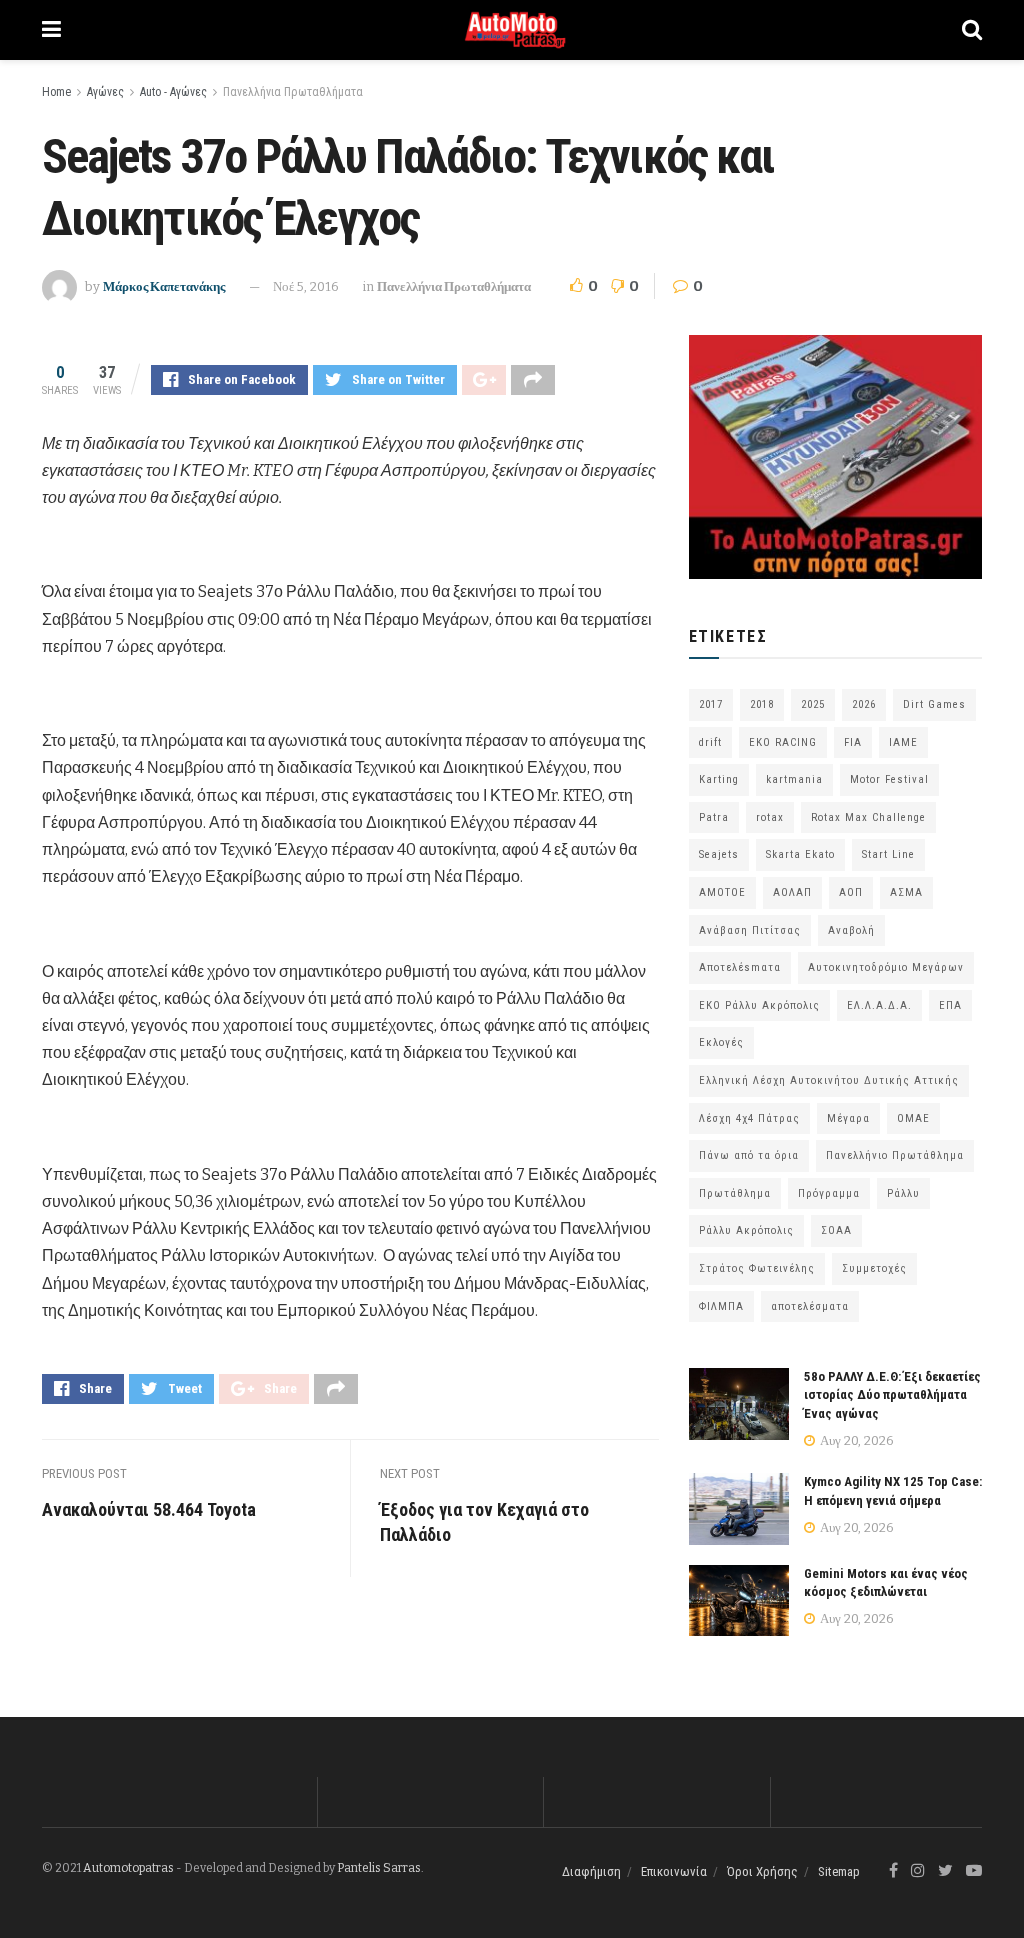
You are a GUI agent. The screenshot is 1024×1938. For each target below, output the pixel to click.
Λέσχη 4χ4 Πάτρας (749, 1118)
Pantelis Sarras (379, 1868)
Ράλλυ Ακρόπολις (746, 1230)
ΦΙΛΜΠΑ (721, 1306)
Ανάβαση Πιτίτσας (750, 930)
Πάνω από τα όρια (749, 1155)
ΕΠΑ (950, 1005)
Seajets (719, 854)
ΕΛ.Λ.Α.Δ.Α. (879, 1005)
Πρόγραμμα (829, 1193)
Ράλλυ (903, 1193)
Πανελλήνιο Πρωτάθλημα (895, 1155)
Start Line (888, 854)
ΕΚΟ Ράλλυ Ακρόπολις (759, 1005)
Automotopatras (128, 1868)
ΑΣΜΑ (906, 892)
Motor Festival (889, 779)
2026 (864, 704)
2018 (762, 704)
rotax (770, 817)
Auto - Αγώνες (173, 92)
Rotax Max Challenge (868, 817)
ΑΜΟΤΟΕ (722, 892)
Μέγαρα (848, 1118)
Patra (714, 817)
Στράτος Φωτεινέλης (757, 1268)
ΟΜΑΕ (913, 1118)
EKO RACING (783, 742)
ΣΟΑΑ (836, 1230)
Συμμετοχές (874, 1268)
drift (710, 742)
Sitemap (839, 1871)
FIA (853, 742)
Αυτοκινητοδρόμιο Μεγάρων (886, 967)
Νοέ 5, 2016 (306, 286)
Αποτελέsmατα (740, 967)
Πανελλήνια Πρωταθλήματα (293, 92)
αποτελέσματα (810, 1306)
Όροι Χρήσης (762, 1871)
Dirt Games (934, 704)
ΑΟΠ (851, 892)
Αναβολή (851, 930)
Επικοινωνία (674, 1871)
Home (56, 92)
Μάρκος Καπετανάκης (164, 286)
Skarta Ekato (800, 854)
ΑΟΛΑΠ (792, 892)
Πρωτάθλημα (735, 1193)
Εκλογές (721, 1042)
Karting (719, 779)
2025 (813, 704)
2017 (711, 704)
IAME (903, 742)
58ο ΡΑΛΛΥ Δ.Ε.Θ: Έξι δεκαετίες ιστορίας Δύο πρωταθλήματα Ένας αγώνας (892, 1394)
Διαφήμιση (591, 1871)
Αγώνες (105, 92)
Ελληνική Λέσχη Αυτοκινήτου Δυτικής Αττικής (829, 1080)
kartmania (794, 779)
